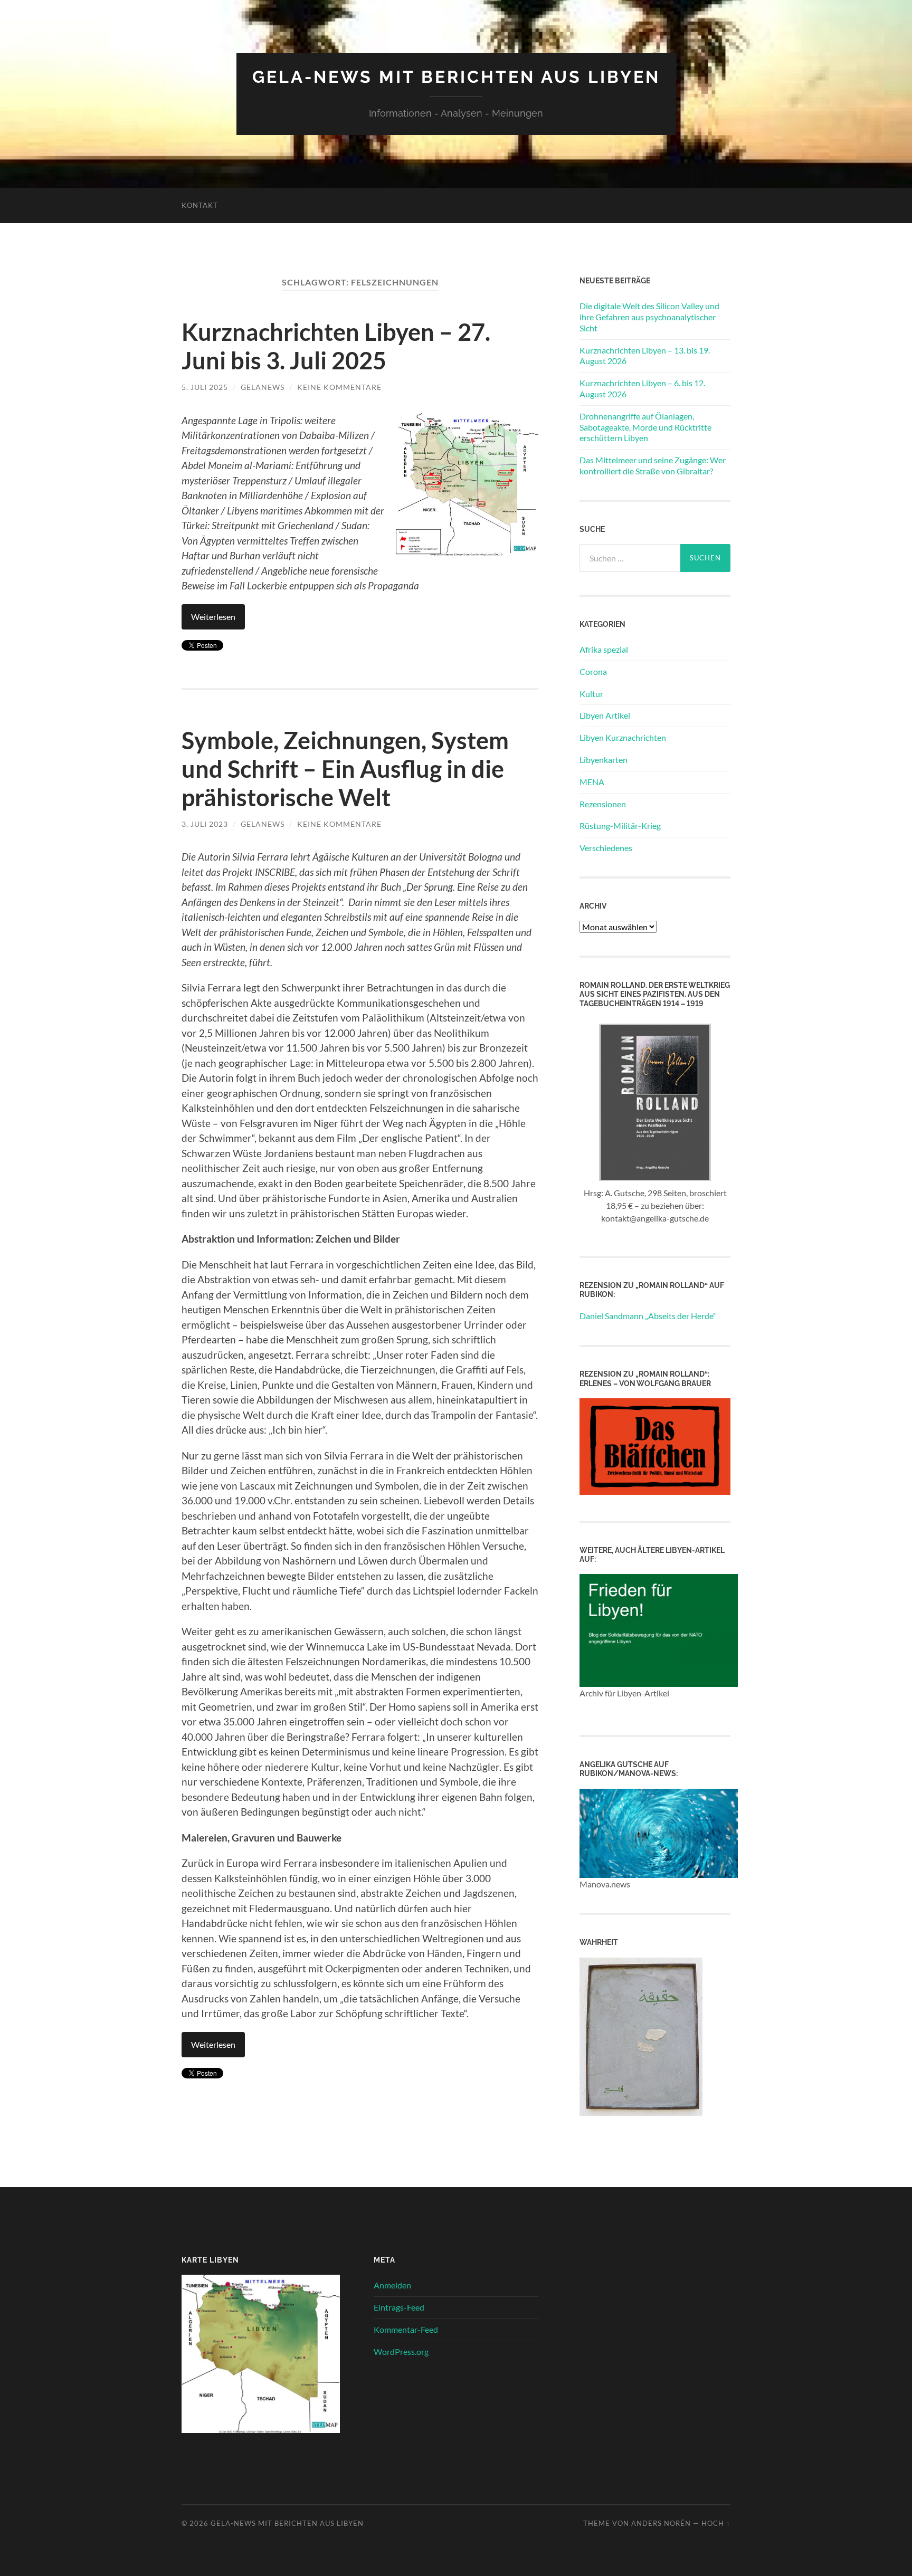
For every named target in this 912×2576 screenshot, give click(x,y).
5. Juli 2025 (205, 387)
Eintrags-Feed (399, 2307)
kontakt (200, 205)
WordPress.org (401, 2351)
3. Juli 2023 (205, 824)
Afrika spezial (604, 649)
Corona (593, 671)
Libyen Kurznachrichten (623, 737)
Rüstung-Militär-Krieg (620, 826)
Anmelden (392, 2285)
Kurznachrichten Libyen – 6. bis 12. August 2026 (642, 388)
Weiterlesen (213, 617)
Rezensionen (603, 804)
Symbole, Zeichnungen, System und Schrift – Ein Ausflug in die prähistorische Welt (345, 769)
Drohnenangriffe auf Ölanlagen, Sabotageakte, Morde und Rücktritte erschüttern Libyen (645, 427)
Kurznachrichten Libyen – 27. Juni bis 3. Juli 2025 (336, 346)
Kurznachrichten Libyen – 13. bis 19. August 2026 (645, 356)
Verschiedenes (606, 848)
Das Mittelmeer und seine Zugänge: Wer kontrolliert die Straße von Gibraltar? (653, 465)
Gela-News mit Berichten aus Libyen (456, 77)
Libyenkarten (604, 760)
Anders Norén (661, 2523)
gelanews (263, 387)
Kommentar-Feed (406, 2329)
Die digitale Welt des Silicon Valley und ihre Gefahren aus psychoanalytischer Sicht (649, 317)
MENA (592, 782)
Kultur (591, 694)
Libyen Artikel (605, 715)
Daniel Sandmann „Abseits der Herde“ (648, 1316)
